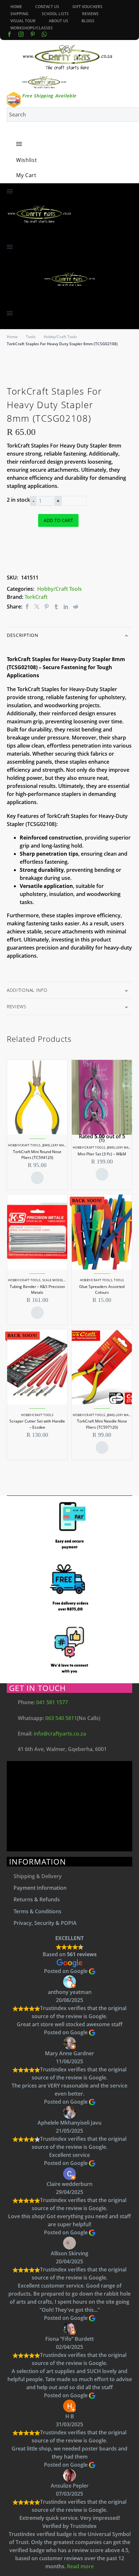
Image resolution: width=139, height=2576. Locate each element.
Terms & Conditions (37, 1911)
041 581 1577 (52, 1702)
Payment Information (40, 1888)
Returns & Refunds (37, 1899)
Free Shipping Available (49, 96)
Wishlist (27, 160)
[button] (10, 238)
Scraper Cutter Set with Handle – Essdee (37, 1424)
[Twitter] (37, 607)
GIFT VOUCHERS (87, 7)
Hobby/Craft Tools (60, 337)
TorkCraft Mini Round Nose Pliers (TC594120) (37, 1155)
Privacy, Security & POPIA (45, 1923)
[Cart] (19, 168)
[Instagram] (21, 34)
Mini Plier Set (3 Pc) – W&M (102, 1154)
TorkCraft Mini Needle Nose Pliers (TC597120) (102, 1424)
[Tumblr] (56, 607)
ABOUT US (59, 21)
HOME (16, 7)
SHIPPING (19, 14)
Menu (19, 144)
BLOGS (88, 21)
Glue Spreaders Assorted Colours (102, 1289)
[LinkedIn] (66, 607)
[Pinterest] (47, 607)
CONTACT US (47, 7)
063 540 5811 (61, 1718)
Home (12, 337)
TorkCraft (36, 597)
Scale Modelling (57, 1280)
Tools (31, 337)
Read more (80, 2566)
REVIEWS (90, 14)
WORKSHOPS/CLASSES (32, 28)
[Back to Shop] (129, 390)
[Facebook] (9, 34)
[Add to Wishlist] (44, 549)
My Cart (26, 175)
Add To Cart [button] (37, 1178)
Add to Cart (58, 520)
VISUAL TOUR (23, 21)
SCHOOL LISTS (55, 14)
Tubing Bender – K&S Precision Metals (37, 1289)
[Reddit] (76, 607)
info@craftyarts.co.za (60, 1734)
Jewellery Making (57, 1145)
